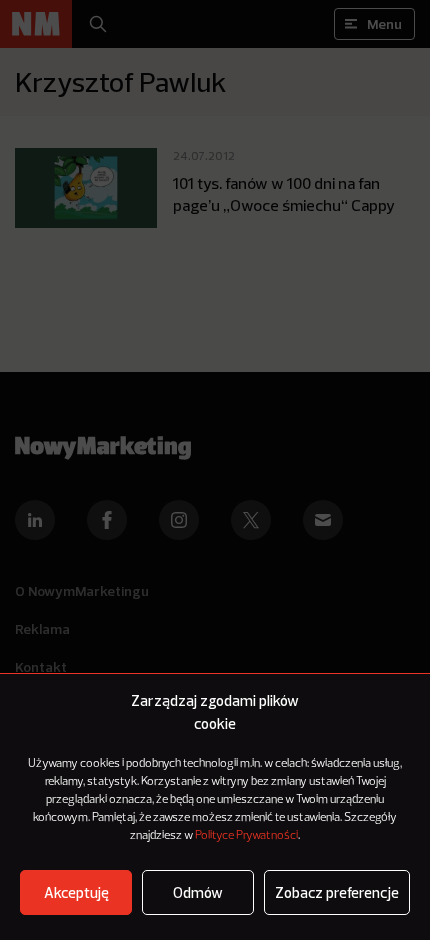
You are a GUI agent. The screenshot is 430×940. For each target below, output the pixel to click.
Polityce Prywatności (246, 836)
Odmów (198, 892)
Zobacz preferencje (337, 892)
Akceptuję (76, 892)
